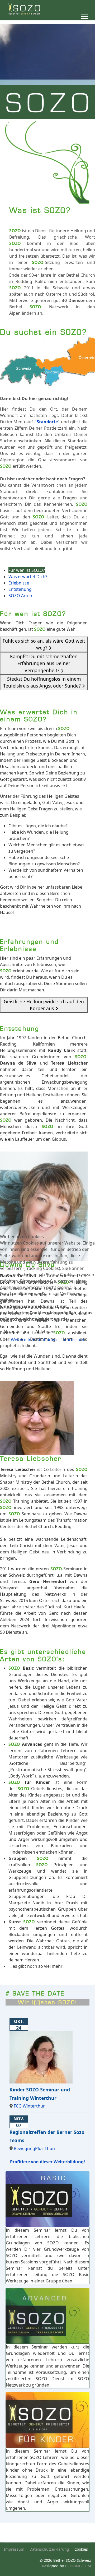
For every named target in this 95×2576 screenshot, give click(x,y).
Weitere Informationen (34, 1340)
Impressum (73, 1340)
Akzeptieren (15, 1331)
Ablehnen (45, 1331)
